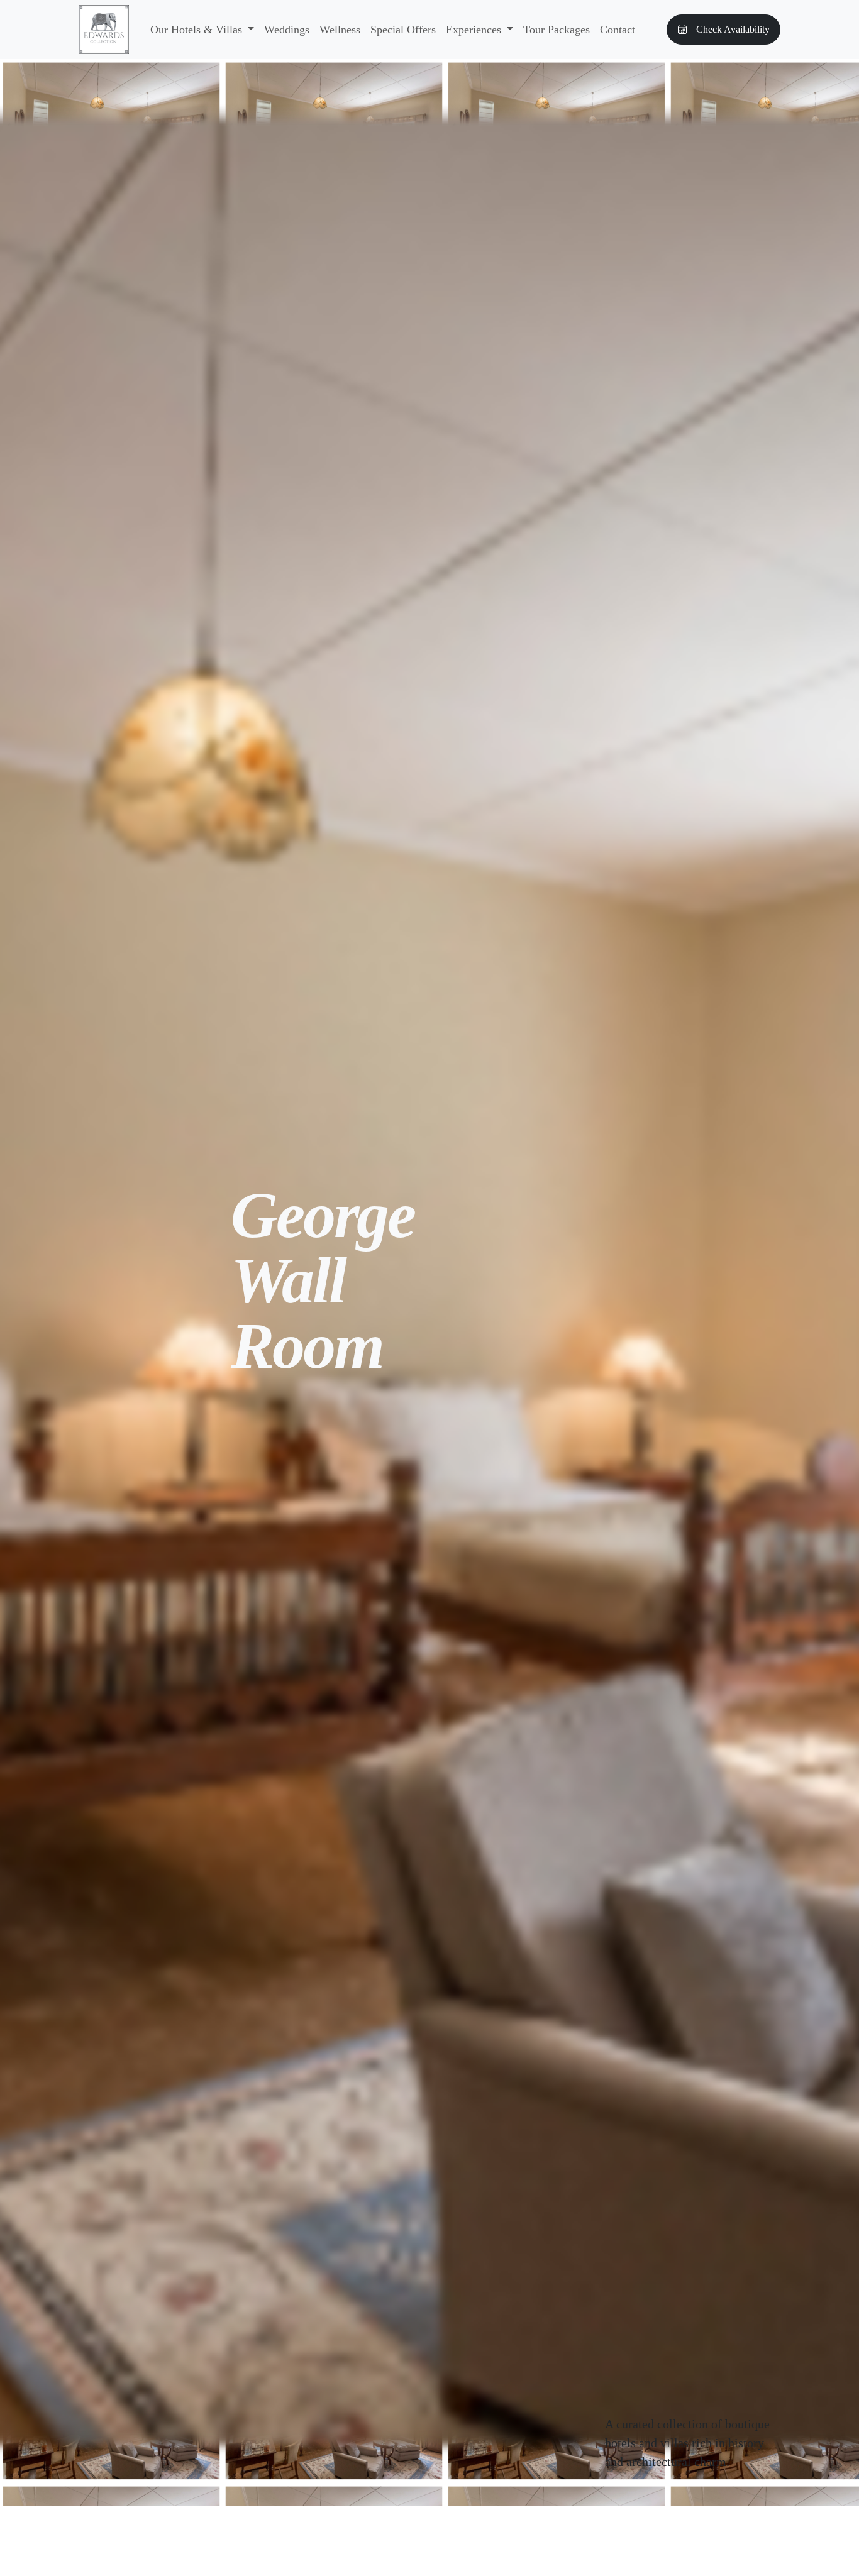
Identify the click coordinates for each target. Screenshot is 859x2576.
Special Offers (403, 30)
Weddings (287, 30)
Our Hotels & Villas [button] (198, 30)
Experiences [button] (475, 30)
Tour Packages (557, 30)
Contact (618, 30)
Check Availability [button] (733, 29)
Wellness (340, 30)
